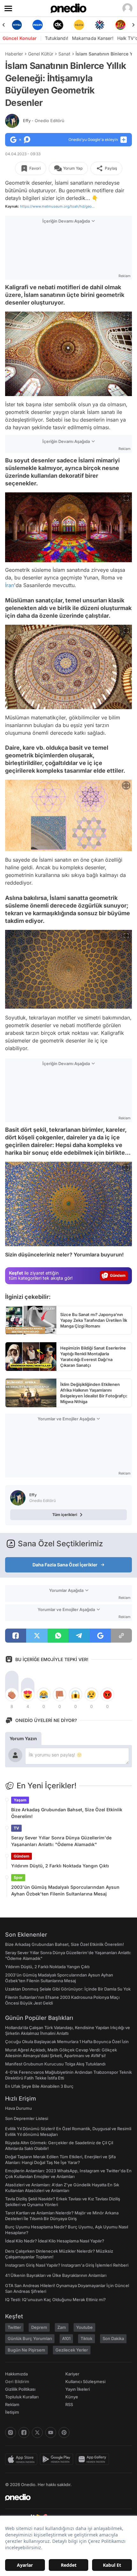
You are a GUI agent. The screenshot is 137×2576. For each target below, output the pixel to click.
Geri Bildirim (17, 2381)
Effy (44, 121)
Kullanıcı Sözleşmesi (85, 2381)
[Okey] (37, 25)
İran (10, 585)
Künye (72, 2397)
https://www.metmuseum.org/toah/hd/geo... (57, 206)
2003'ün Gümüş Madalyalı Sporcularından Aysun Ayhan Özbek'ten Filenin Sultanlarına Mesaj (65, 1890)
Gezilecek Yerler (72, 2350)
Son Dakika (113, 2338)
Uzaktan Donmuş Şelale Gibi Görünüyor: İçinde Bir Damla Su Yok (68, 1989)
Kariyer (72, 2374)
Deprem (39, 2327)
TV (16, 1828)
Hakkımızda (16, 2374)
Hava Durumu (18, 2108)
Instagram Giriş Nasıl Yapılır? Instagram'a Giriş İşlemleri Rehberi (67, 2265)
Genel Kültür (41, 54)
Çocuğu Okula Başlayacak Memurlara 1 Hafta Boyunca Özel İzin (67, 2042)
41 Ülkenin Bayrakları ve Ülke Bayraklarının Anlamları (56, 2275)
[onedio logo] (65, 2497)
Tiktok (87, 2338)
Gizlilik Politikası (20, 2389)
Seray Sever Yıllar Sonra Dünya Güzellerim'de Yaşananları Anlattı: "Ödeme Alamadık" (61, 1841)
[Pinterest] (64, 2432)
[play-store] (58, 2459)
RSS (69, 2404)
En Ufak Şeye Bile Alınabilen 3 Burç (39, 2086)
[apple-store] (22, 2459)
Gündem (22, 1856)
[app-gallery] (94, 2459)
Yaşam (20, 1800)
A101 (66, 2338)
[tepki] (12, 1695)
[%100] (58, 25)
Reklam (12, 2404)
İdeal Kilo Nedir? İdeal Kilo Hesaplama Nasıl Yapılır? (55, 2241)
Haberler (14, 54)
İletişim (12, 2412)
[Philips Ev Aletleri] (17, 25)
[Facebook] (24, 2432)
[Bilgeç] (120, 25)
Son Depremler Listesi (27, 2118)
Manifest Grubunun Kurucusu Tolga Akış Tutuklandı (55, 2064)
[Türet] (100, 25)
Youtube (84, 2327)
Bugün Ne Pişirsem (26, 2350)
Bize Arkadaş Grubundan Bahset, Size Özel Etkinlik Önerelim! (67, 1813)
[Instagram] (11, 2432)
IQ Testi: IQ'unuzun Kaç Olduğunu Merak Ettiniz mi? (55, 2300)
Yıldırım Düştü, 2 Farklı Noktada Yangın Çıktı (60, 1866)
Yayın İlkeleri (78, 2389)
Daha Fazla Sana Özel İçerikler (65, 1565)
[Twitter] (37, 2432)
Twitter (14, 2327)
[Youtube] (51, 2432)
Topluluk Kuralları (22, 2397)
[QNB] (79, 25)
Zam (62, 2327)
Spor (18, 1877)
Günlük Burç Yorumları (30, 2338)
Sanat (64, 54)
